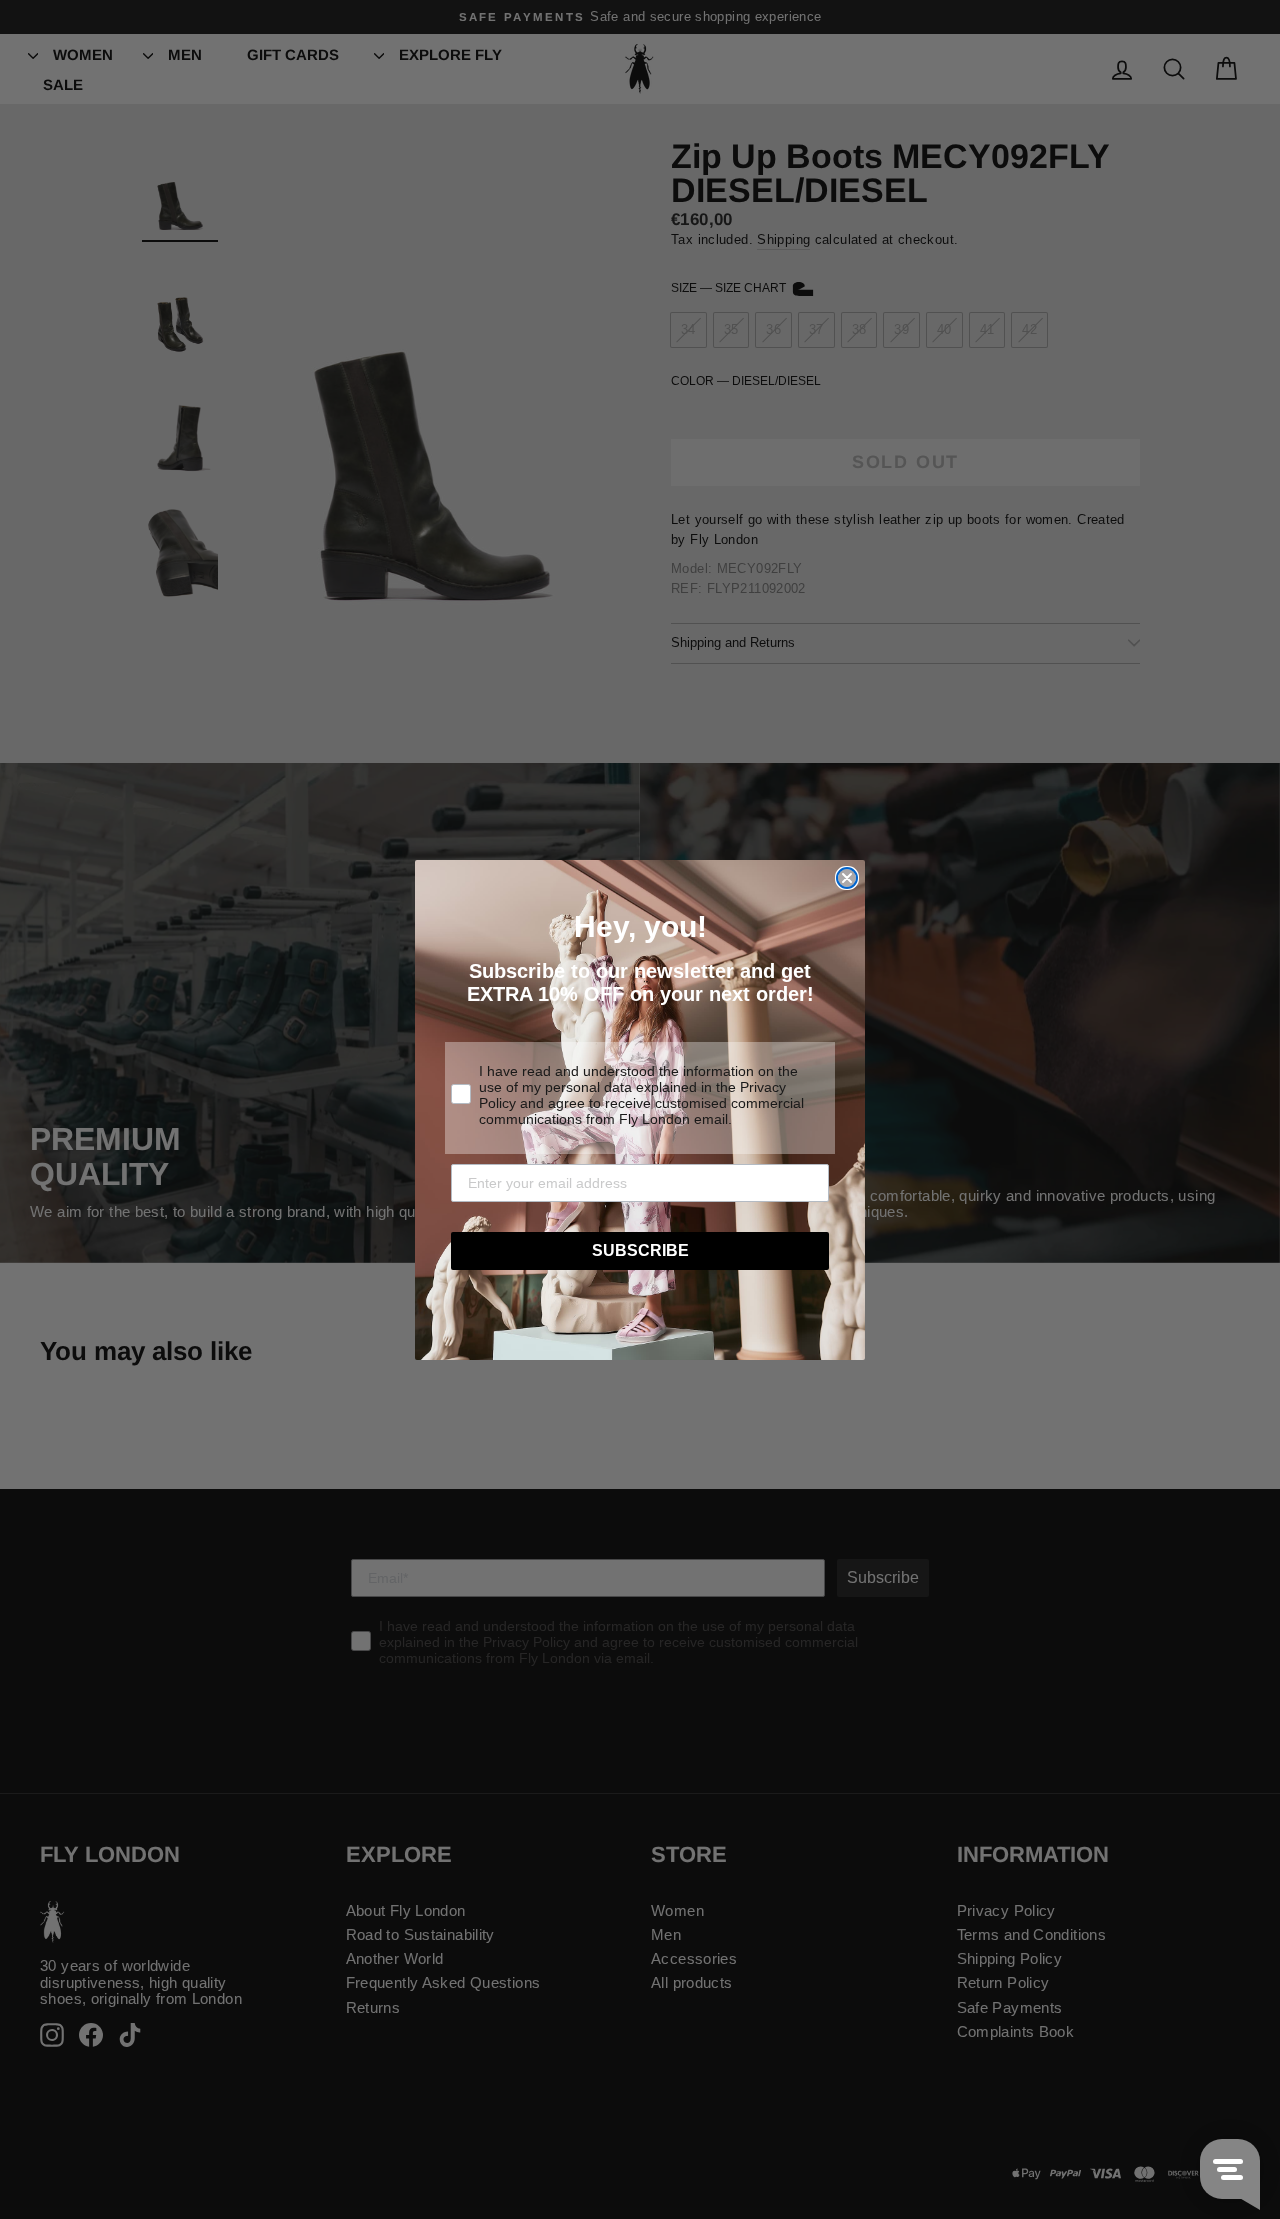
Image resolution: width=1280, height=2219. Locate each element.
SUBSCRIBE (640, 1250)
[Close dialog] (847, 878)
